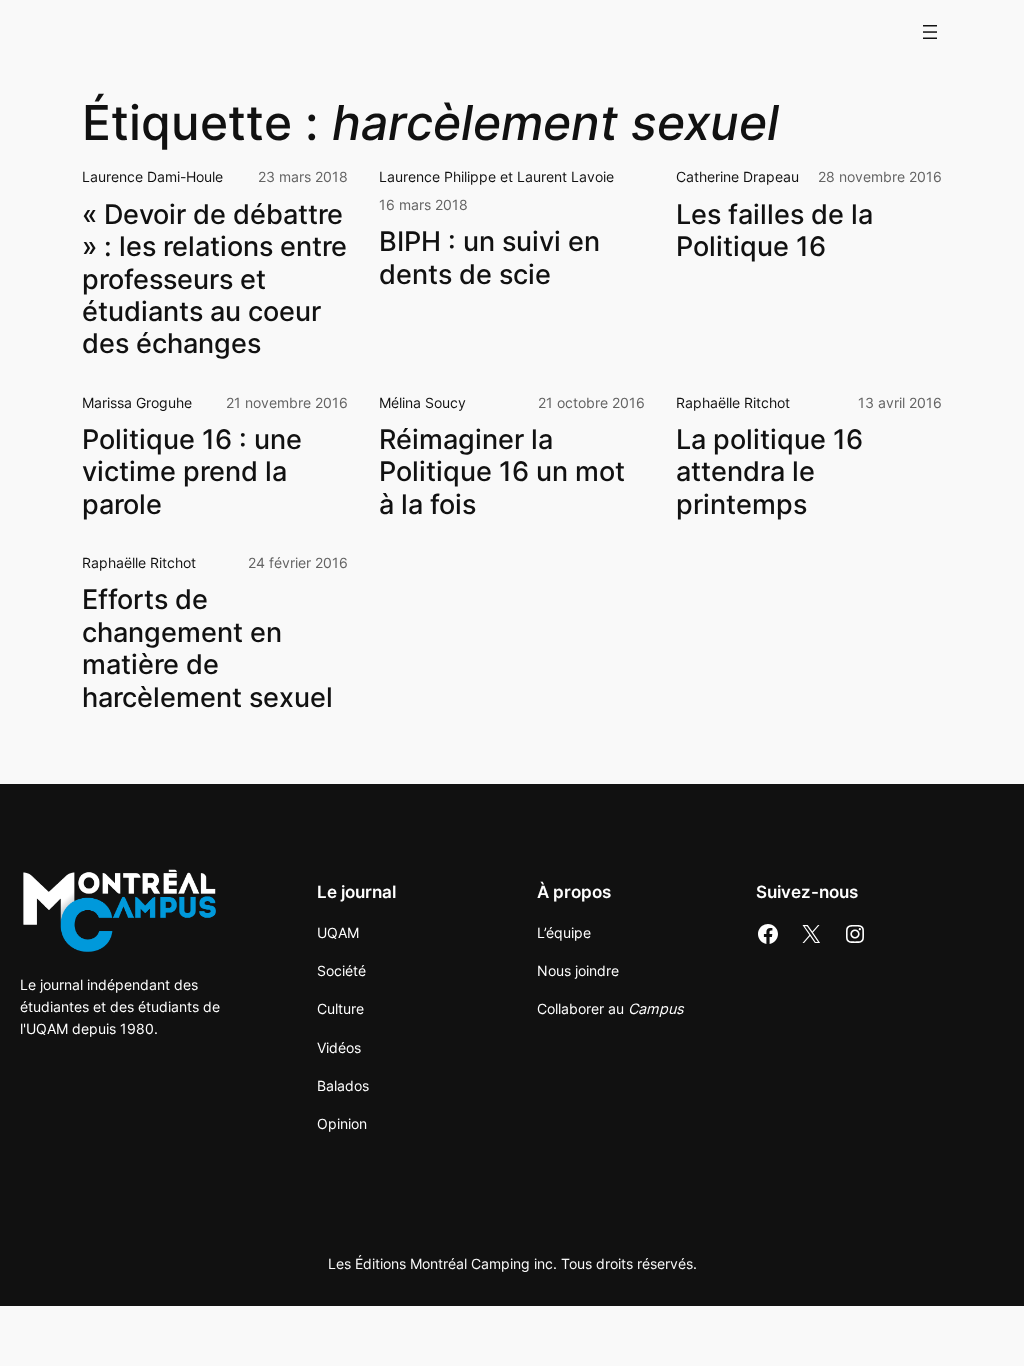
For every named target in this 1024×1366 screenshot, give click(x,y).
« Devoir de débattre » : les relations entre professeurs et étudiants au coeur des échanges (214, 280)
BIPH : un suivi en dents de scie (489, 258)
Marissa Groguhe (137, 402)
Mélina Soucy (422, 402)
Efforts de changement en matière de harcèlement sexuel (207, 648)
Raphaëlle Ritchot (733, 402)
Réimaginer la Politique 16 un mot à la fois (502, 472)
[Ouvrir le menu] (930, 32)
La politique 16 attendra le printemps (769, 472)
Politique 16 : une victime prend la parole (192, 472)
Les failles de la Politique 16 (774, 231)
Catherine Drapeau (737, 176)
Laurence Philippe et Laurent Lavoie (496, 176)
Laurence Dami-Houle (152, 176)
